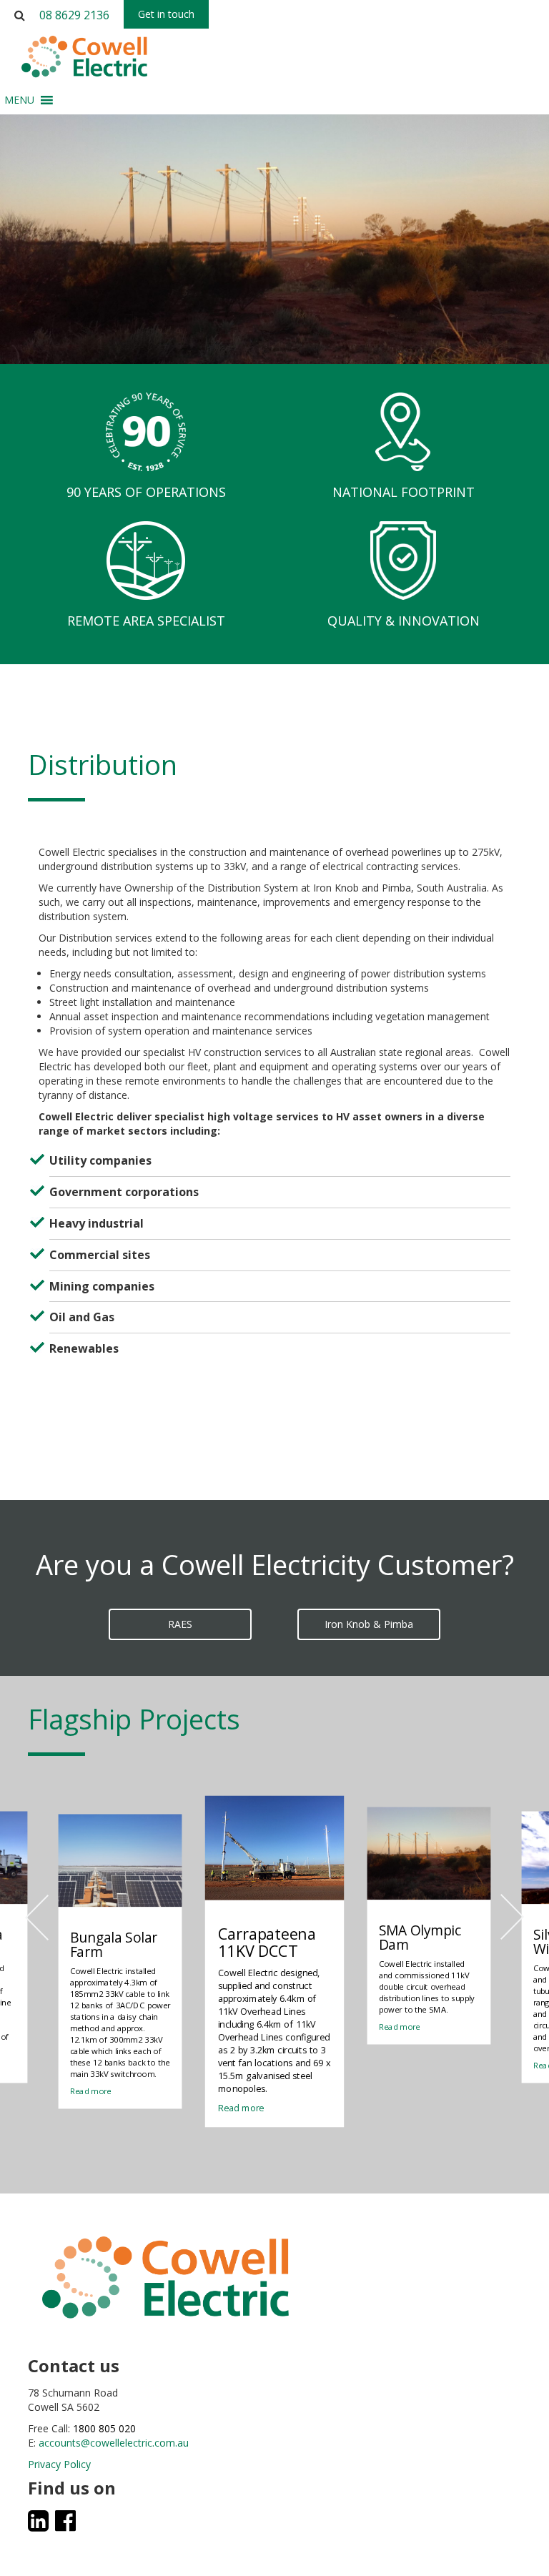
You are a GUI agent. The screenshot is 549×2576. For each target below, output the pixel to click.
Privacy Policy (59, 2464)
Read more (91, 2091)
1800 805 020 (104, 2428)
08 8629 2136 (74, 15)
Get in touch (166, 14)
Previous (38, 1917)
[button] (19, 100)
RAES (180, 1624)
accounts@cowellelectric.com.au (114, 2443)
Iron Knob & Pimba (369, 1624)
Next (511, 1917)
